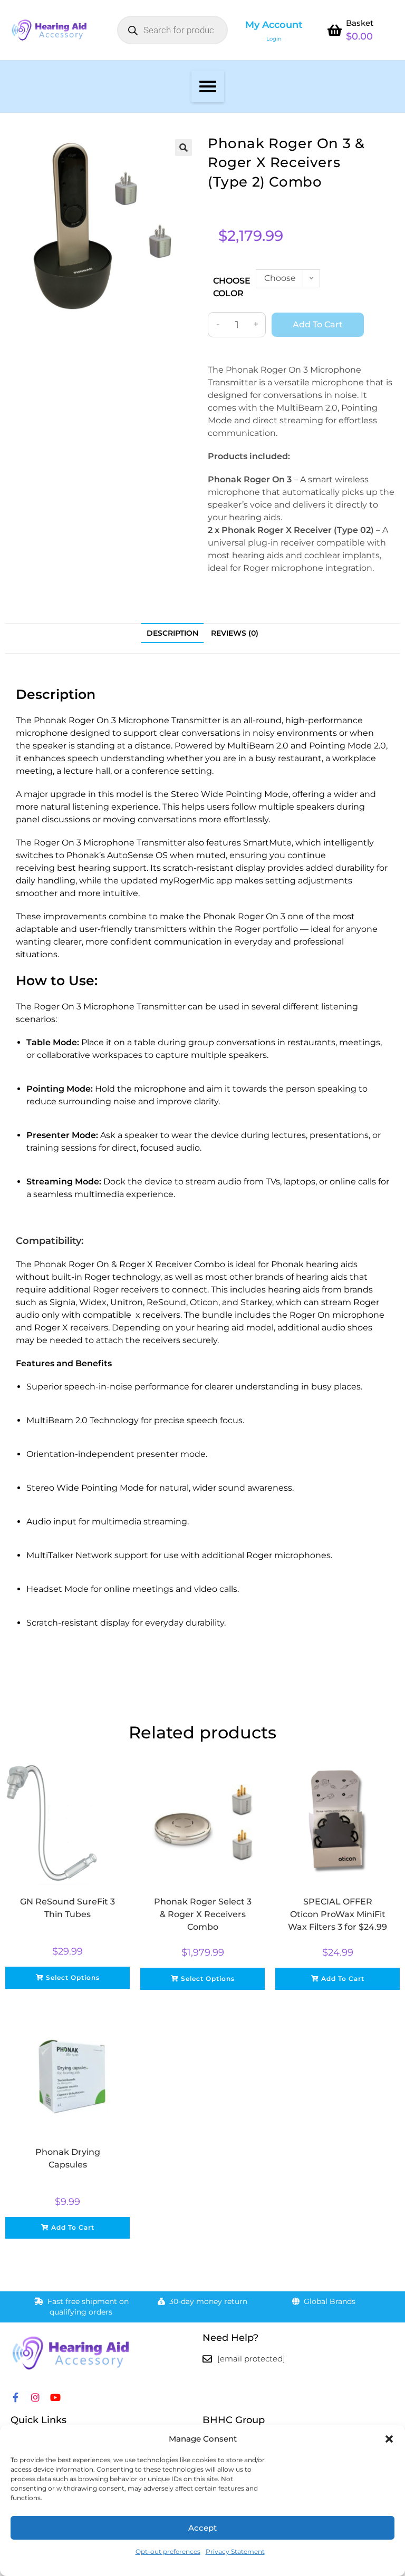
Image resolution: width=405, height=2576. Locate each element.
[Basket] (334, 30)
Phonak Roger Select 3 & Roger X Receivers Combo (203, 1914)
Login (274, 39)
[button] (389, 2439)
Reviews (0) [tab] (235, 633)
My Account (274, 25)
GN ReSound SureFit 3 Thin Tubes (67, 1908)
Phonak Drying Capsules (68, 2158)
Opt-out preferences (168, 2551)
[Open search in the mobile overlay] (172, 30)
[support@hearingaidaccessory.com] (207, 2359)
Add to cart (318, 324)
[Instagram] (35, 2397)
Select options (73, 1977)
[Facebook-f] (15, 2397)
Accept (202, 2528)
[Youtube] (55, 2397)
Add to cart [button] (343, 1979)
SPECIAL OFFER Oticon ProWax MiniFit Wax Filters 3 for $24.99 (337, 1914)
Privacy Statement (235, 2551)
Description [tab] (172, 633)
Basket (360, 23)
